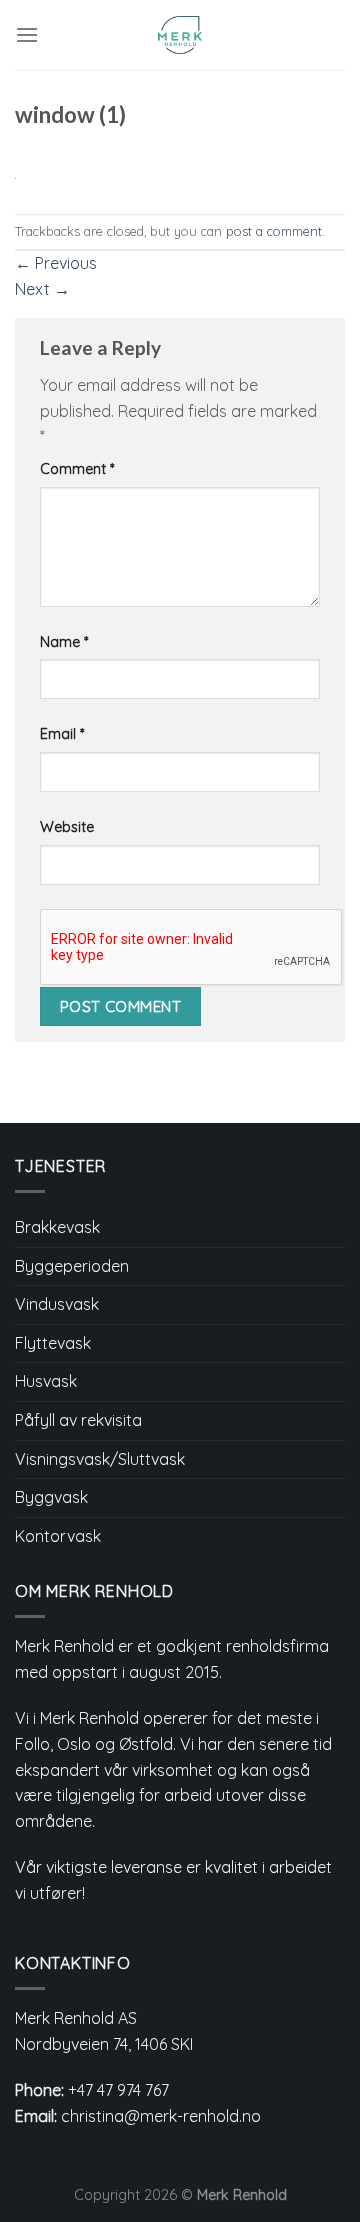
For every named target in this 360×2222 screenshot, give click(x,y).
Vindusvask (57, 1304)
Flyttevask (53, 1343)
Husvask (46, 1381)
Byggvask (51, 1497)
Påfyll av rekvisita (78, 1420)
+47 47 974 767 (118, 2090)
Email (62, 734)
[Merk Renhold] (180, 35)
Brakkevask (57, 1227)
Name (64, 642)
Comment (77, 469)
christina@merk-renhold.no (161, 2116)
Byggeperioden (72, 1266)
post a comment (274, 231)
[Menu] (27, 34)
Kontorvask (58, 1536)
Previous (56, 263)
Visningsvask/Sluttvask (100, 1459)
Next (42, 289)
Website (67, 827)
